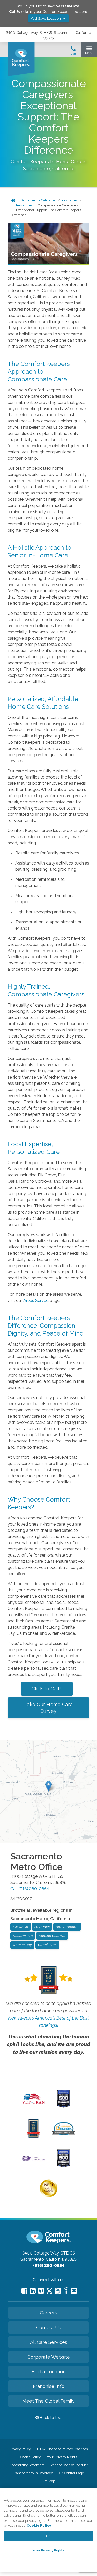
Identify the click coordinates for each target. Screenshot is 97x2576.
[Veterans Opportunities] (33, 2105)
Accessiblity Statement (27, 2465)
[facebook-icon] (24, 2291)
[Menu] (89, 51)
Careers (48, 2313)
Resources (69, 200)
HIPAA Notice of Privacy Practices (62, 2449)
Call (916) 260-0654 (30, 1889)
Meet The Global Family (48, 2401)
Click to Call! (47, 1689)
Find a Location (49, 2372)
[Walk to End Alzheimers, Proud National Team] (33, 2160)
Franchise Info (49, 2386)
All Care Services (49, 2342)
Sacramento (23, 1936)
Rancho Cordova (52, 1936)
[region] (48, 2530)
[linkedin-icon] (33, 2291)
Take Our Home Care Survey (49, 1708)
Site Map (48, 2481)
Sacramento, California (38, 200)
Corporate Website (49, 2357)
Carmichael (47, 1945)
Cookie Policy (31, 2457)
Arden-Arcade (67, 1927)
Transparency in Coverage (33, 2473)
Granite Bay (22, 1945)
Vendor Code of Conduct (69, 2465)
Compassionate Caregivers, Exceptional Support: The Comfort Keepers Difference (46, 210)
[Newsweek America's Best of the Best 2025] (33, 2136)
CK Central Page (72, 2473)
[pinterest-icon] (41, 2291)
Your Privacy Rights (62, 2457)
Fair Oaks (42, 1927)
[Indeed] (66, 2291)
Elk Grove (21, 1927)
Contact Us (49, 2327)
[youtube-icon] (58, 2291)
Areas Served (35, 1301)
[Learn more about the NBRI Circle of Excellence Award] (49, 2196)
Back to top (50, 2418)
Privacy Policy (20, 2449)
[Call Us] (73, 52)
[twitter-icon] (49, 2291)
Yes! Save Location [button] (46, 18)
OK (48, 2536)
